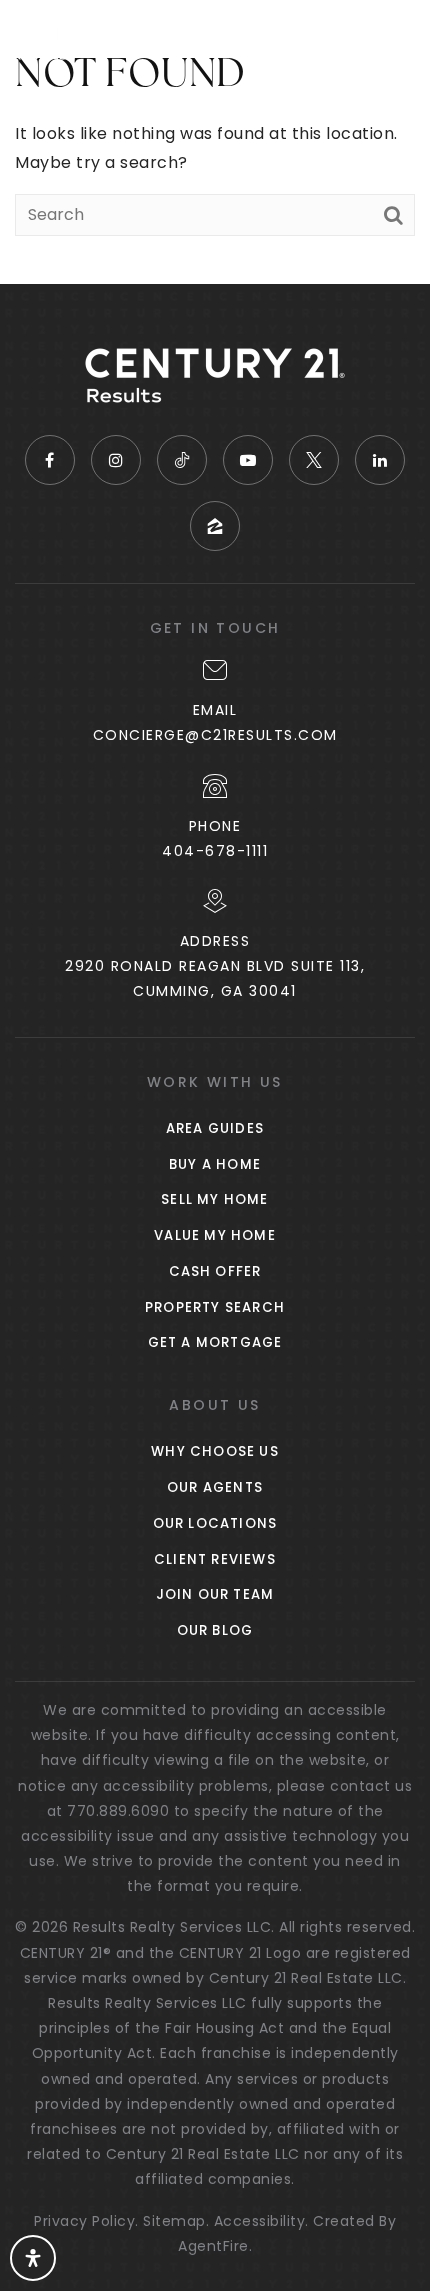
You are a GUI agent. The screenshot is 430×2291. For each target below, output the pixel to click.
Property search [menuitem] (215, 1307)
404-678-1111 (215, 851)
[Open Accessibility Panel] (33, 2258)
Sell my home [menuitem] (214, 1199)
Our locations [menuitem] (215, 1523)
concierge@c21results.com (215, 735)
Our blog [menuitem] (215, 1630)
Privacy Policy (84, 2221)
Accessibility (260, 2221)
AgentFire (213, 2246)
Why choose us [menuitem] (215, 1451)
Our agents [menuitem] (215, 1487)
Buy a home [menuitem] (215, 1164)
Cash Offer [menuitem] (215, 1271)
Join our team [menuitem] (215, 1594)
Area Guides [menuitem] (215, 1128)
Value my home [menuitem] (215, 1235)
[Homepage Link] (105, 38)
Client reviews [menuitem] (215, 1559)
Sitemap (174, 2221)
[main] (215, 142)
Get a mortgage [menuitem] (215, 1342)
